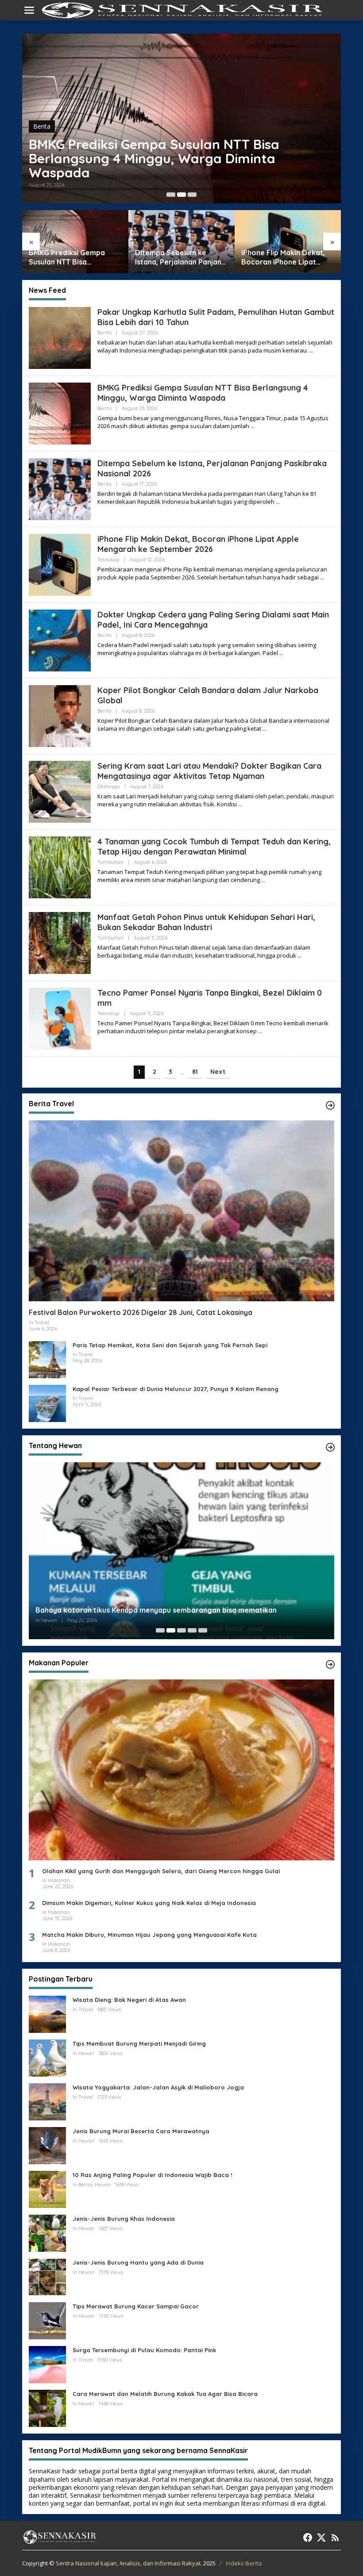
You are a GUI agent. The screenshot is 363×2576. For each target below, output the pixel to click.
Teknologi (108, 560)
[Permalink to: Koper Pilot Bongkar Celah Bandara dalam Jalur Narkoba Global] (60, 715)
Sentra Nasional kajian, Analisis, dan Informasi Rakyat (128, 2563)
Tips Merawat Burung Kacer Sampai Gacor (136, 2306)
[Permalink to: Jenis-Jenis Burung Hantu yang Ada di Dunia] (47, 2276)
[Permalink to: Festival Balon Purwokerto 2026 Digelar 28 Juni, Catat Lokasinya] (181, 1211)
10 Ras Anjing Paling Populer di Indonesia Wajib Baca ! (152, 2175)
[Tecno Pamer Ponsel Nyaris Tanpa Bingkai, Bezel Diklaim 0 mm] (260, 1031)
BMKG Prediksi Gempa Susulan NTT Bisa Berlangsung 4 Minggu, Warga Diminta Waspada (203, 393)
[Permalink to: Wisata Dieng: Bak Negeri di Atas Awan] (47, 2014)
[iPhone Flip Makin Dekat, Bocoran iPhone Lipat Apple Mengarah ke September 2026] (322, 577)
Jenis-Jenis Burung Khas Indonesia (124, 2219)
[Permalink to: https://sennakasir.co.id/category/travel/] (330, 1105)
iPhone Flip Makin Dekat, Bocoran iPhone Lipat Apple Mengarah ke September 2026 (179, 257)
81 (195, 1072)
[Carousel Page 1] (171, 195)
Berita (42, 140)
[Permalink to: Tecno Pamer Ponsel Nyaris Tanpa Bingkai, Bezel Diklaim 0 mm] (60, 1018)
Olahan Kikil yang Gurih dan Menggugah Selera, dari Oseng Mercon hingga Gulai (161, 1871)
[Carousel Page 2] (181, 195)
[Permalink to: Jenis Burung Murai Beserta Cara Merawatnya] (47, 2145)
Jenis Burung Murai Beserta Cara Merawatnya (141, 2131)
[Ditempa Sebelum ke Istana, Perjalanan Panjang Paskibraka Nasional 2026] (278, 502)
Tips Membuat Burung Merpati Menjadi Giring (139, 2043)
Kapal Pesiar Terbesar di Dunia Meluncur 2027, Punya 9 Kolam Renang (176, 1389)
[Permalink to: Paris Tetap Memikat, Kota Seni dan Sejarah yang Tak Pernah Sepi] (47, 1359)
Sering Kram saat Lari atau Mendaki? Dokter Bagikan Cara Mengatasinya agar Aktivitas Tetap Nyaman (209, 771)
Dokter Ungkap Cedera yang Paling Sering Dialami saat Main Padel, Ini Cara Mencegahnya (289, 257)
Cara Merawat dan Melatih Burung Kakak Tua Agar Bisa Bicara (165, 2394)
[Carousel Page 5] (203, 1630)
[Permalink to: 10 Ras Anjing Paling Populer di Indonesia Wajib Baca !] (47, 2189)
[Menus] (29, 10)
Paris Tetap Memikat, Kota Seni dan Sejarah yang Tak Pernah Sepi (170, 1345)
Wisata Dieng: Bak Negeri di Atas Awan (129, 2000)
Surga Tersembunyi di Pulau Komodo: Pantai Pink (144, 2350)
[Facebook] (308, 2538)
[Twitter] (321, 2538)
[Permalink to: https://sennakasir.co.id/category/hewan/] (330, 1447)
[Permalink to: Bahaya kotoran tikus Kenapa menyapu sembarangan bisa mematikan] (181, 1553)
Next (218, 1072)
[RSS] (335, 2538)
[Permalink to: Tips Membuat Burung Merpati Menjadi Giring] (47, 2057)
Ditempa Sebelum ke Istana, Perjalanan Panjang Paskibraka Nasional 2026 (155, 165)
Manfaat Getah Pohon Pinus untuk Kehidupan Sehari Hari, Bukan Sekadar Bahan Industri (206, 922)
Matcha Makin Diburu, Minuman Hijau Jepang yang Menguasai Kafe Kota (149, 1935)
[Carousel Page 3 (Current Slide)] (192, 195)
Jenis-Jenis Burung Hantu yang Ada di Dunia (138, 2262)
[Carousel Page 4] (192, 1630)
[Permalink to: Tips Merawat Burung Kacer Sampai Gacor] (47, 2320)
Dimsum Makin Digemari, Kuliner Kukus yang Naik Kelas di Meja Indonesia (149, 1903)
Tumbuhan (110, 862)
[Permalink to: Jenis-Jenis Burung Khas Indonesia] (47, 2233)
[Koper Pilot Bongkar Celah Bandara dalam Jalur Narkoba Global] (265, 729)
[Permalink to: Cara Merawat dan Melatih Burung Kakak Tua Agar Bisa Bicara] (47, 2408)
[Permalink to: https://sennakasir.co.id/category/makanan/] (330, 1664)
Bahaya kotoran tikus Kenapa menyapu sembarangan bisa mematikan (156, 1610)
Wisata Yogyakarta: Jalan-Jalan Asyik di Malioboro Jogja (158, 2087)
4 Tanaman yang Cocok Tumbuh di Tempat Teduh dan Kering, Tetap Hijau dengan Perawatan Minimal (214, 847)
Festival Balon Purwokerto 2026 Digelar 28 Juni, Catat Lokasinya (141, 1312)
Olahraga (109, 786)
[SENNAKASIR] (183, 10)
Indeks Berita (244, 2563)
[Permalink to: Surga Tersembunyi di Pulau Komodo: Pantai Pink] (47, 2364)
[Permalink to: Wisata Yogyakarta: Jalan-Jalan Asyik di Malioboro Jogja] (47, 2101)
